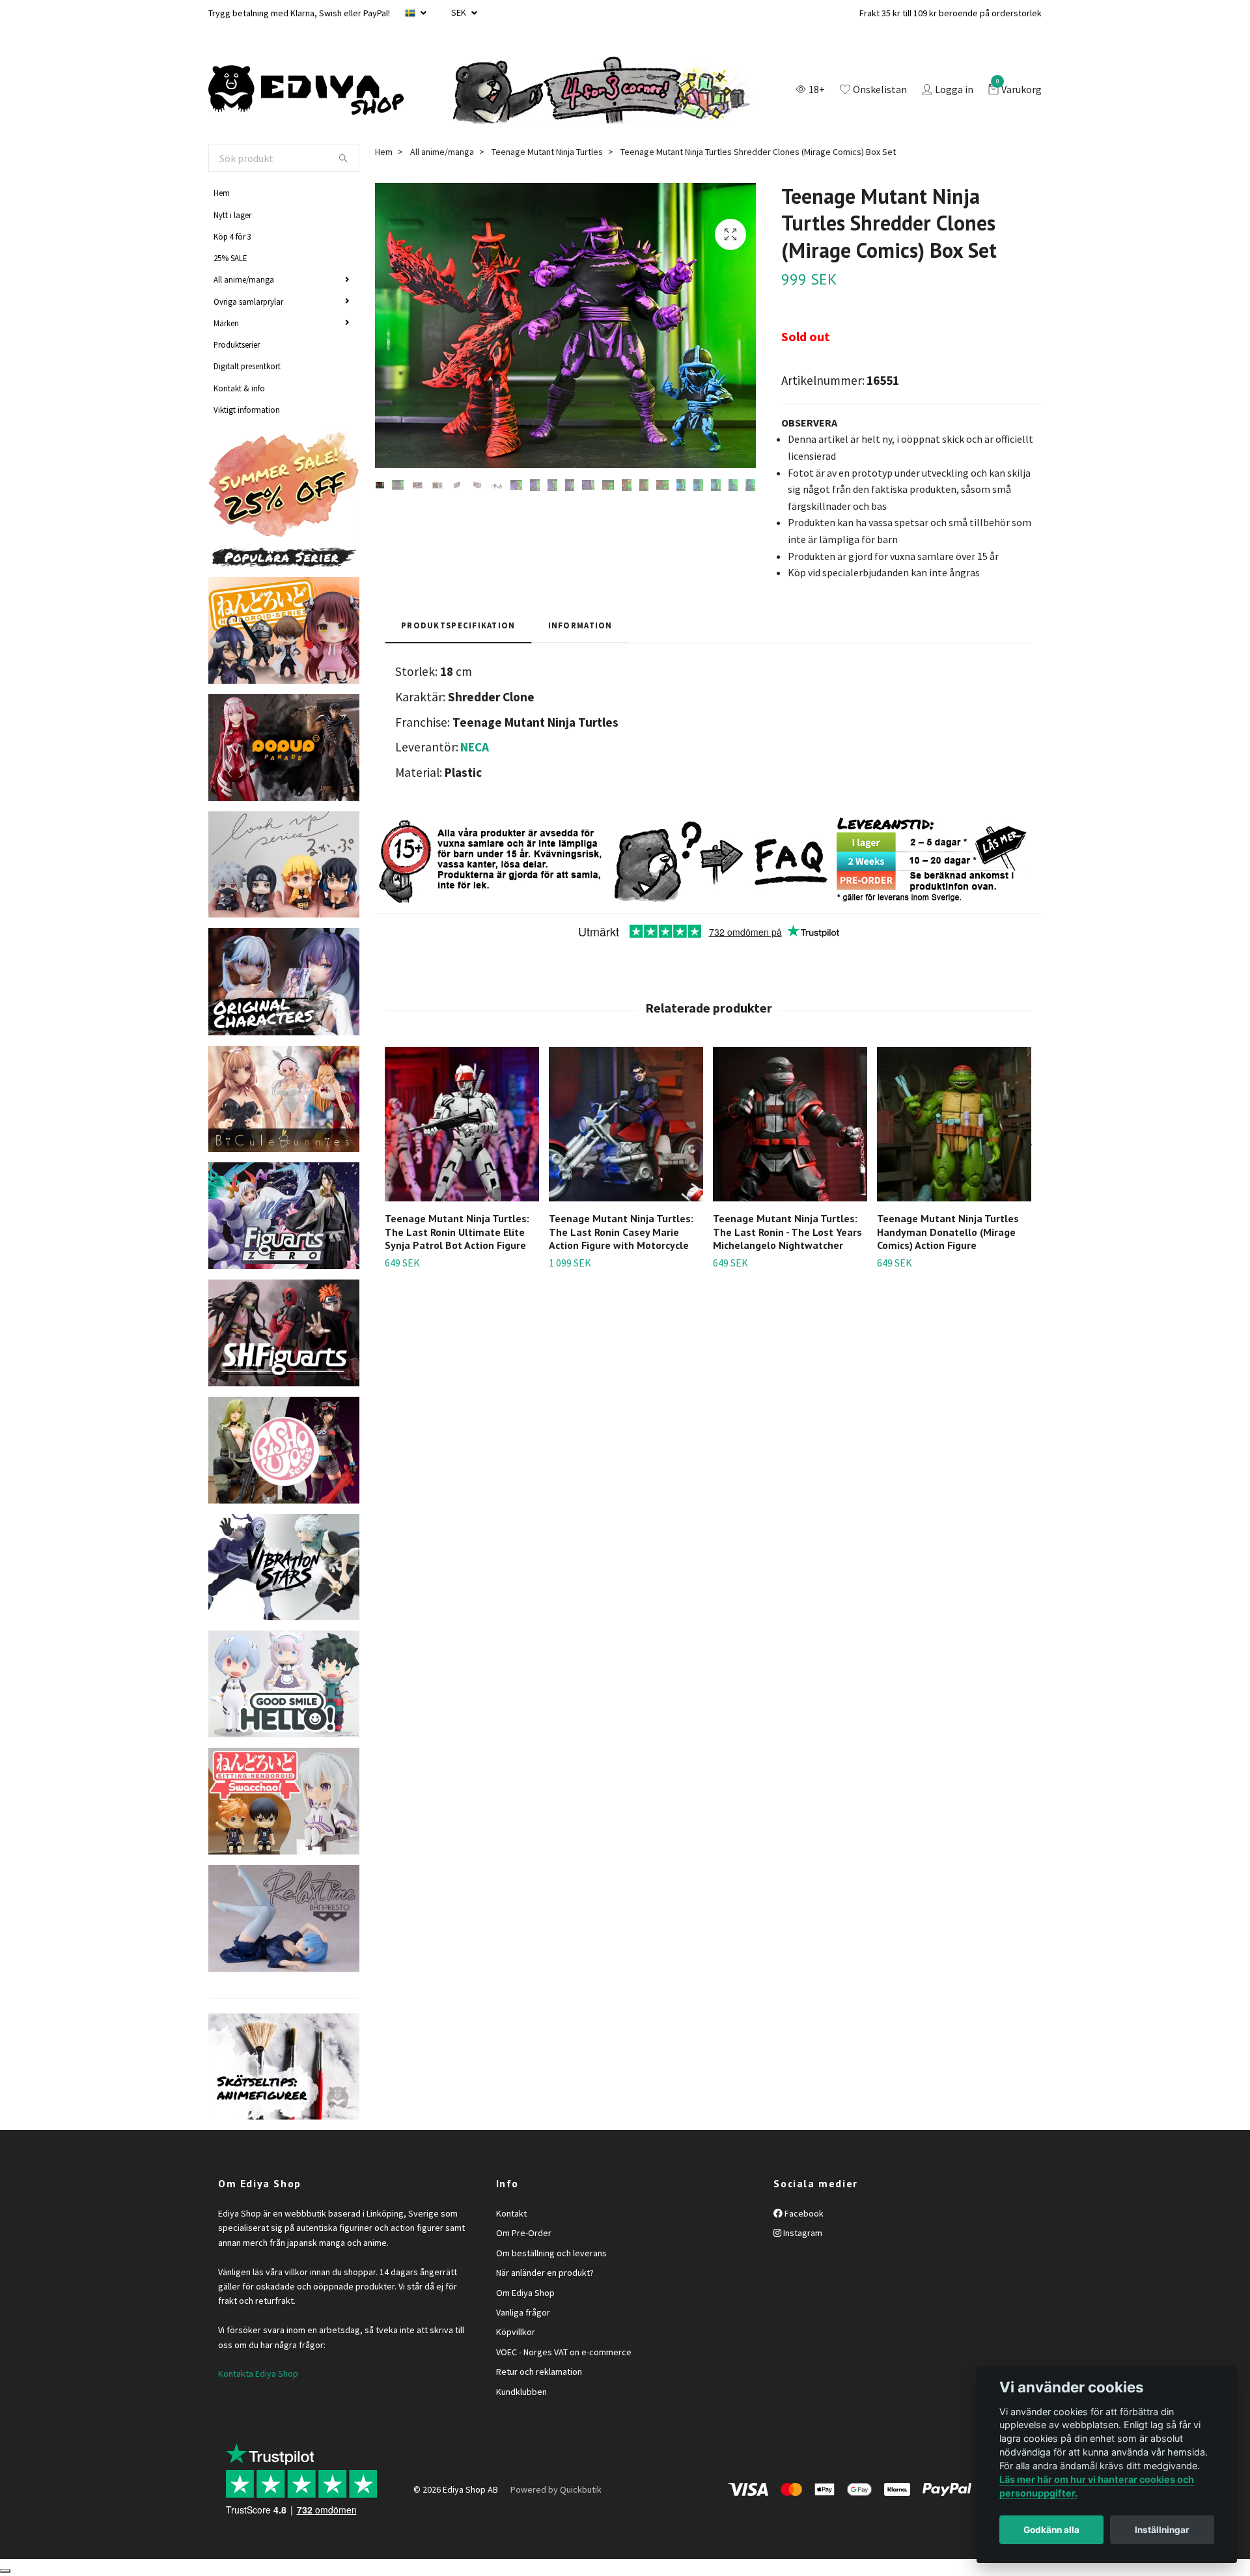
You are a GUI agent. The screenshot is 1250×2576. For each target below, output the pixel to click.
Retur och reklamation (539, 2372)
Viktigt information (247, 410)
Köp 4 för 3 (232, 236)
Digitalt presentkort (247, 366)
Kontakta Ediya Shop (258, 2373)
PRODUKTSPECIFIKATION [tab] (458, 625)
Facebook (803, 2213)
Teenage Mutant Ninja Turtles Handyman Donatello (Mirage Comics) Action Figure (948, 1232)
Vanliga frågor (523, 2312)
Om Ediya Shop (525, 2293)
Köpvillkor (516, 2332)
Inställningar (1162, 2530)
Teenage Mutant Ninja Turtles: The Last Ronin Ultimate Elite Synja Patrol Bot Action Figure (457, 1232)
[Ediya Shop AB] (306, 91)
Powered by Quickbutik (556, 2489)
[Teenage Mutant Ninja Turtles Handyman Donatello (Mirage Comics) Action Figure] (954, 1124)
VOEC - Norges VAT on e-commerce (564, 2352)
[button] (1023, 1145)
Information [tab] (580, 625)
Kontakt (511, 2213)
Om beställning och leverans (551, 2253)
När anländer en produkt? (545, 2273)
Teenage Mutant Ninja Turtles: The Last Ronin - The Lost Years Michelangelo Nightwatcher (787, 1232)
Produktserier (237, 344)
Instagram (802, 2233)
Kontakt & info (239, 388)
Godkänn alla (1051, 2530)
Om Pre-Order (524, 2233)
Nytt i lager (232, 215)
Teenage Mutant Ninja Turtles (547, 152)
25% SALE (230, 258)
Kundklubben (521, 2392)
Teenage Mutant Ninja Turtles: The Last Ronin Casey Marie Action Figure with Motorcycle (621, 1232)
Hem (222, 193)
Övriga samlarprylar (248, 301)
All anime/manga (244, 279)
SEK (460, 12)
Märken (226, 323)
